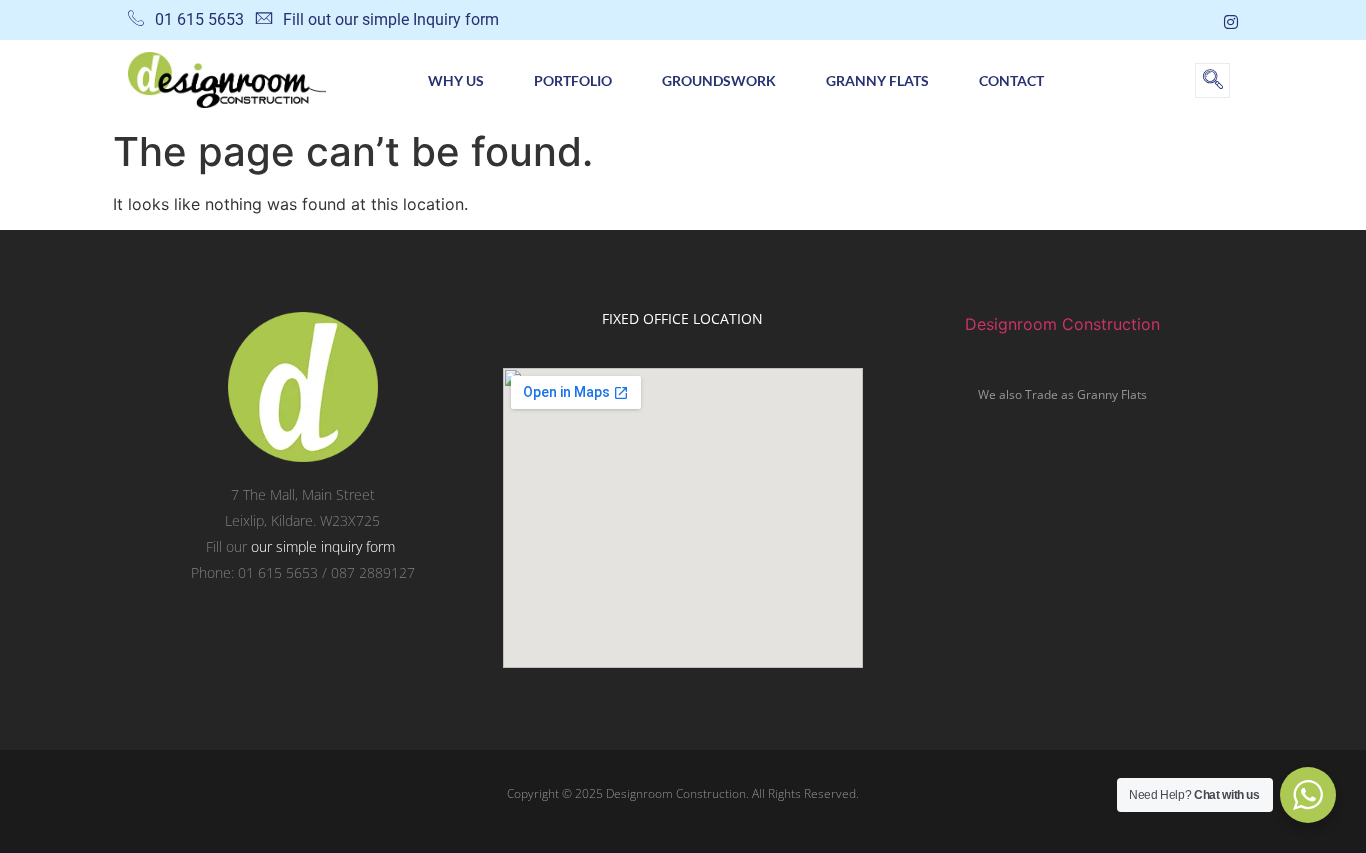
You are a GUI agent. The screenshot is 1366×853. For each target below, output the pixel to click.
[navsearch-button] (1212, 80)
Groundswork (719, 80)
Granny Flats (877, 80)
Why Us (456, 80)
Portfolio (573, 80)
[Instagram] (1231, 20)
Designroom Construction (1062, 324)
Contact (1011, 80)
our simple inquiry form (323, 546)
